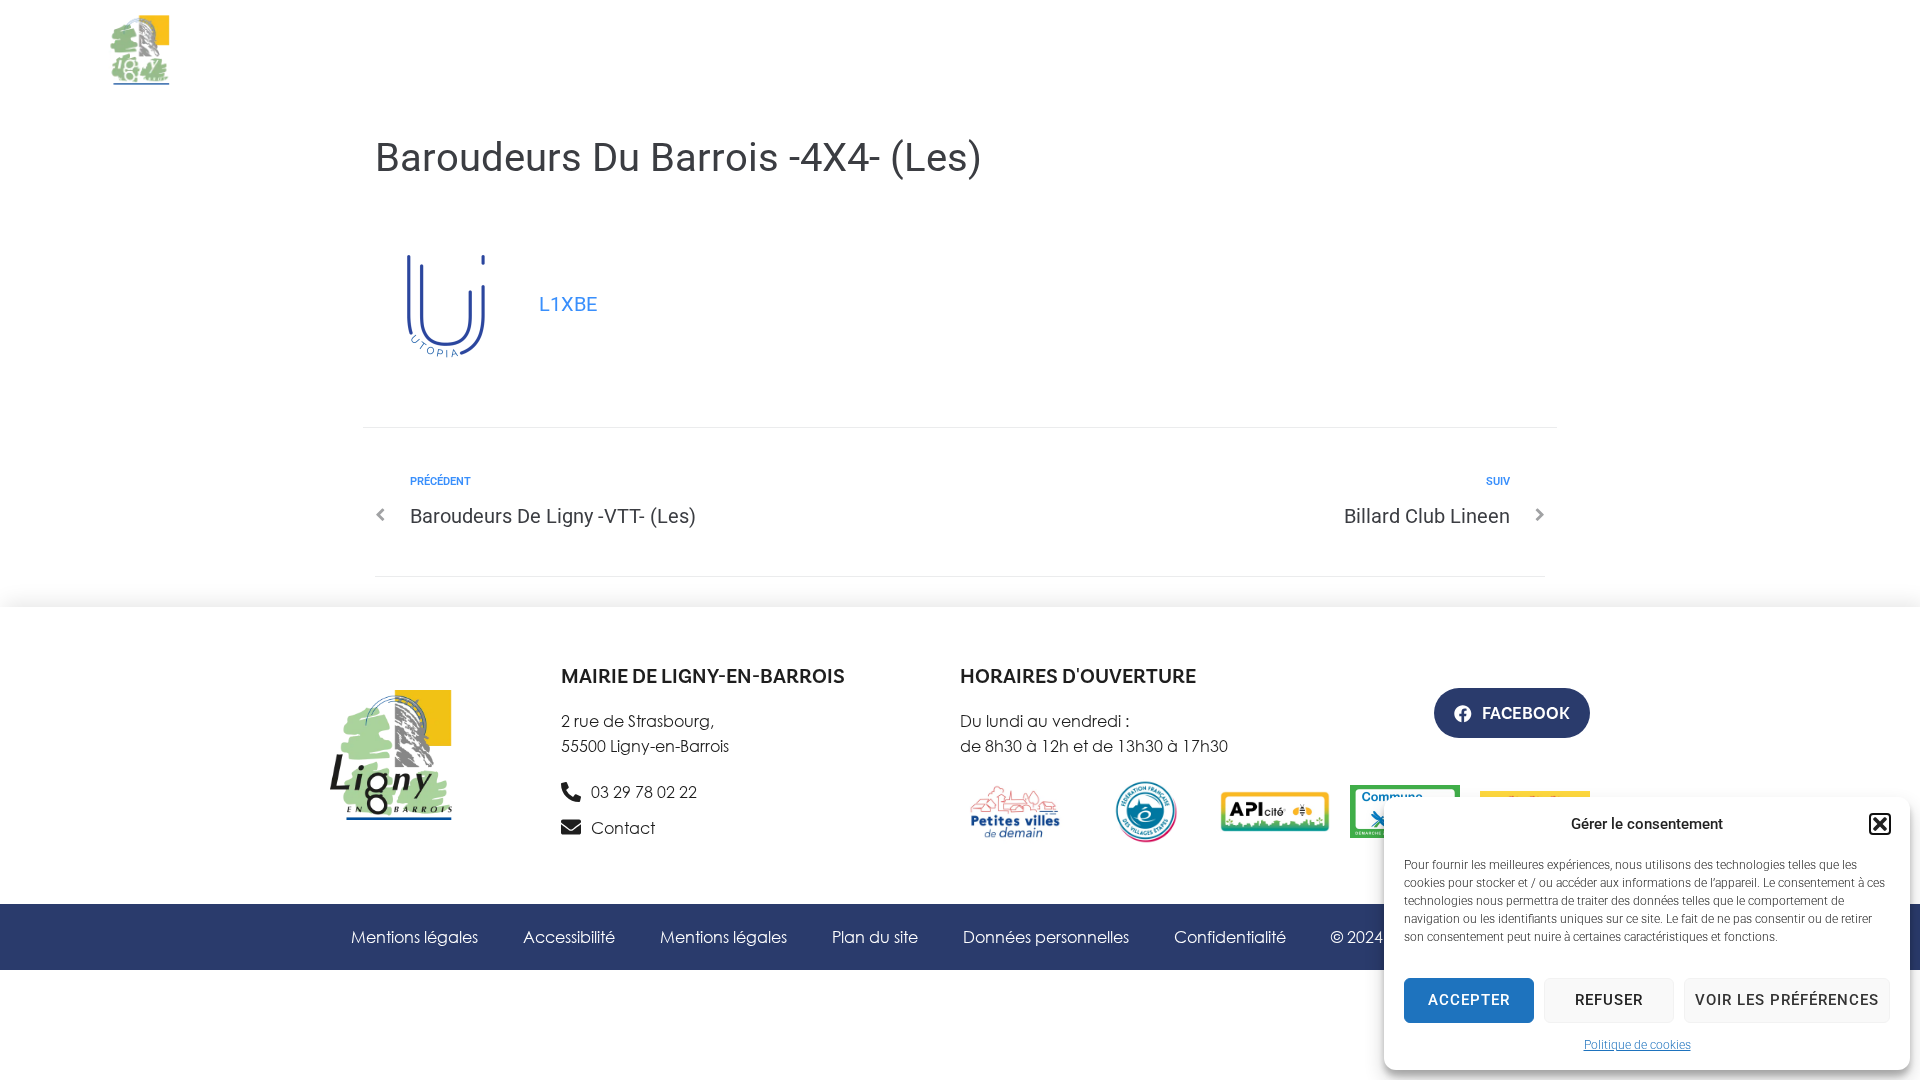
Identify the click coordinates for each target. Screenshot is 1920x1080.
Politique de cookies (1637, 1045)
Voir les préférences (1787, 1000)
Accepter (1469, 1000)
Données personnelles (1046, 936)
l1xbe (568, 304)
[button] (1880, 824)
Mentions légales (414, 936)
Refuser (1609, 1000)
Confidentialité (1230, 936)
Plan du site (875, 936)
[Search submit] (1421, 83)
